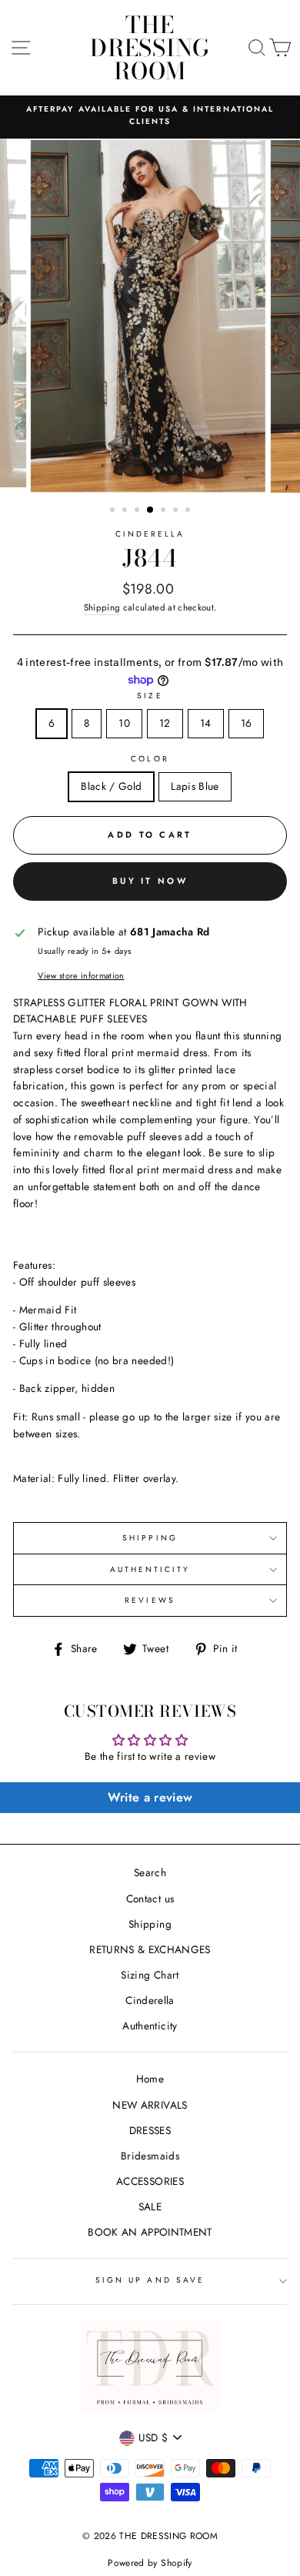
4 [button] (151, 510)
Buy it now (150, 881)
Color (150, 759)
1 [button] (114, 511)
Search (150, 1872)
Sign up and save (150, 2280)
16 (247, 723)
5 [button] (165, 511)
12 (165, 723)
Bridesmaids (150, 2156)
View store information (81, 975)
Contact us (150, 1899)
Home (150, 2079)
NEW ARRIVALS (150, 2105)
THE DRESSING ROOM (150, 48)
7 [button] (189, 511)
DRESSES (150, 2130)
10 (124, 723)
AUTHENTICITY (150, 1569)
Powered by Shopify (150, 2563)
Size (150, 696)
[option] (150, 116)
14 (206, 723)
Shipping (102, 607)
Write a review (150, 1797)
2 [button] (126, 511)
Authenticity (150, 2026)
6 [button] (177, 511)
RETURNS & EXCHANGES (150, 1949)
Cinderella (150, 534)
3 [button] (138, 511)
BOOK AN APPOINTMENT (150, 2232)
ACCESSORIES (150, 2181)
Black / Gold (111, 786)
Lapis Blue (195, 786)
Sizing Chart (150, 1975)
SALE (150, 2206)
